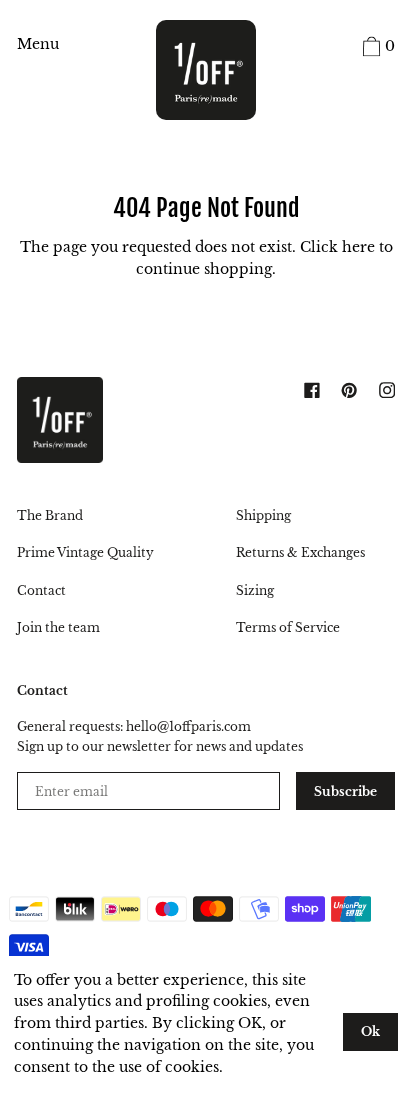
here (358, 247)
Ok (370, 1031)
